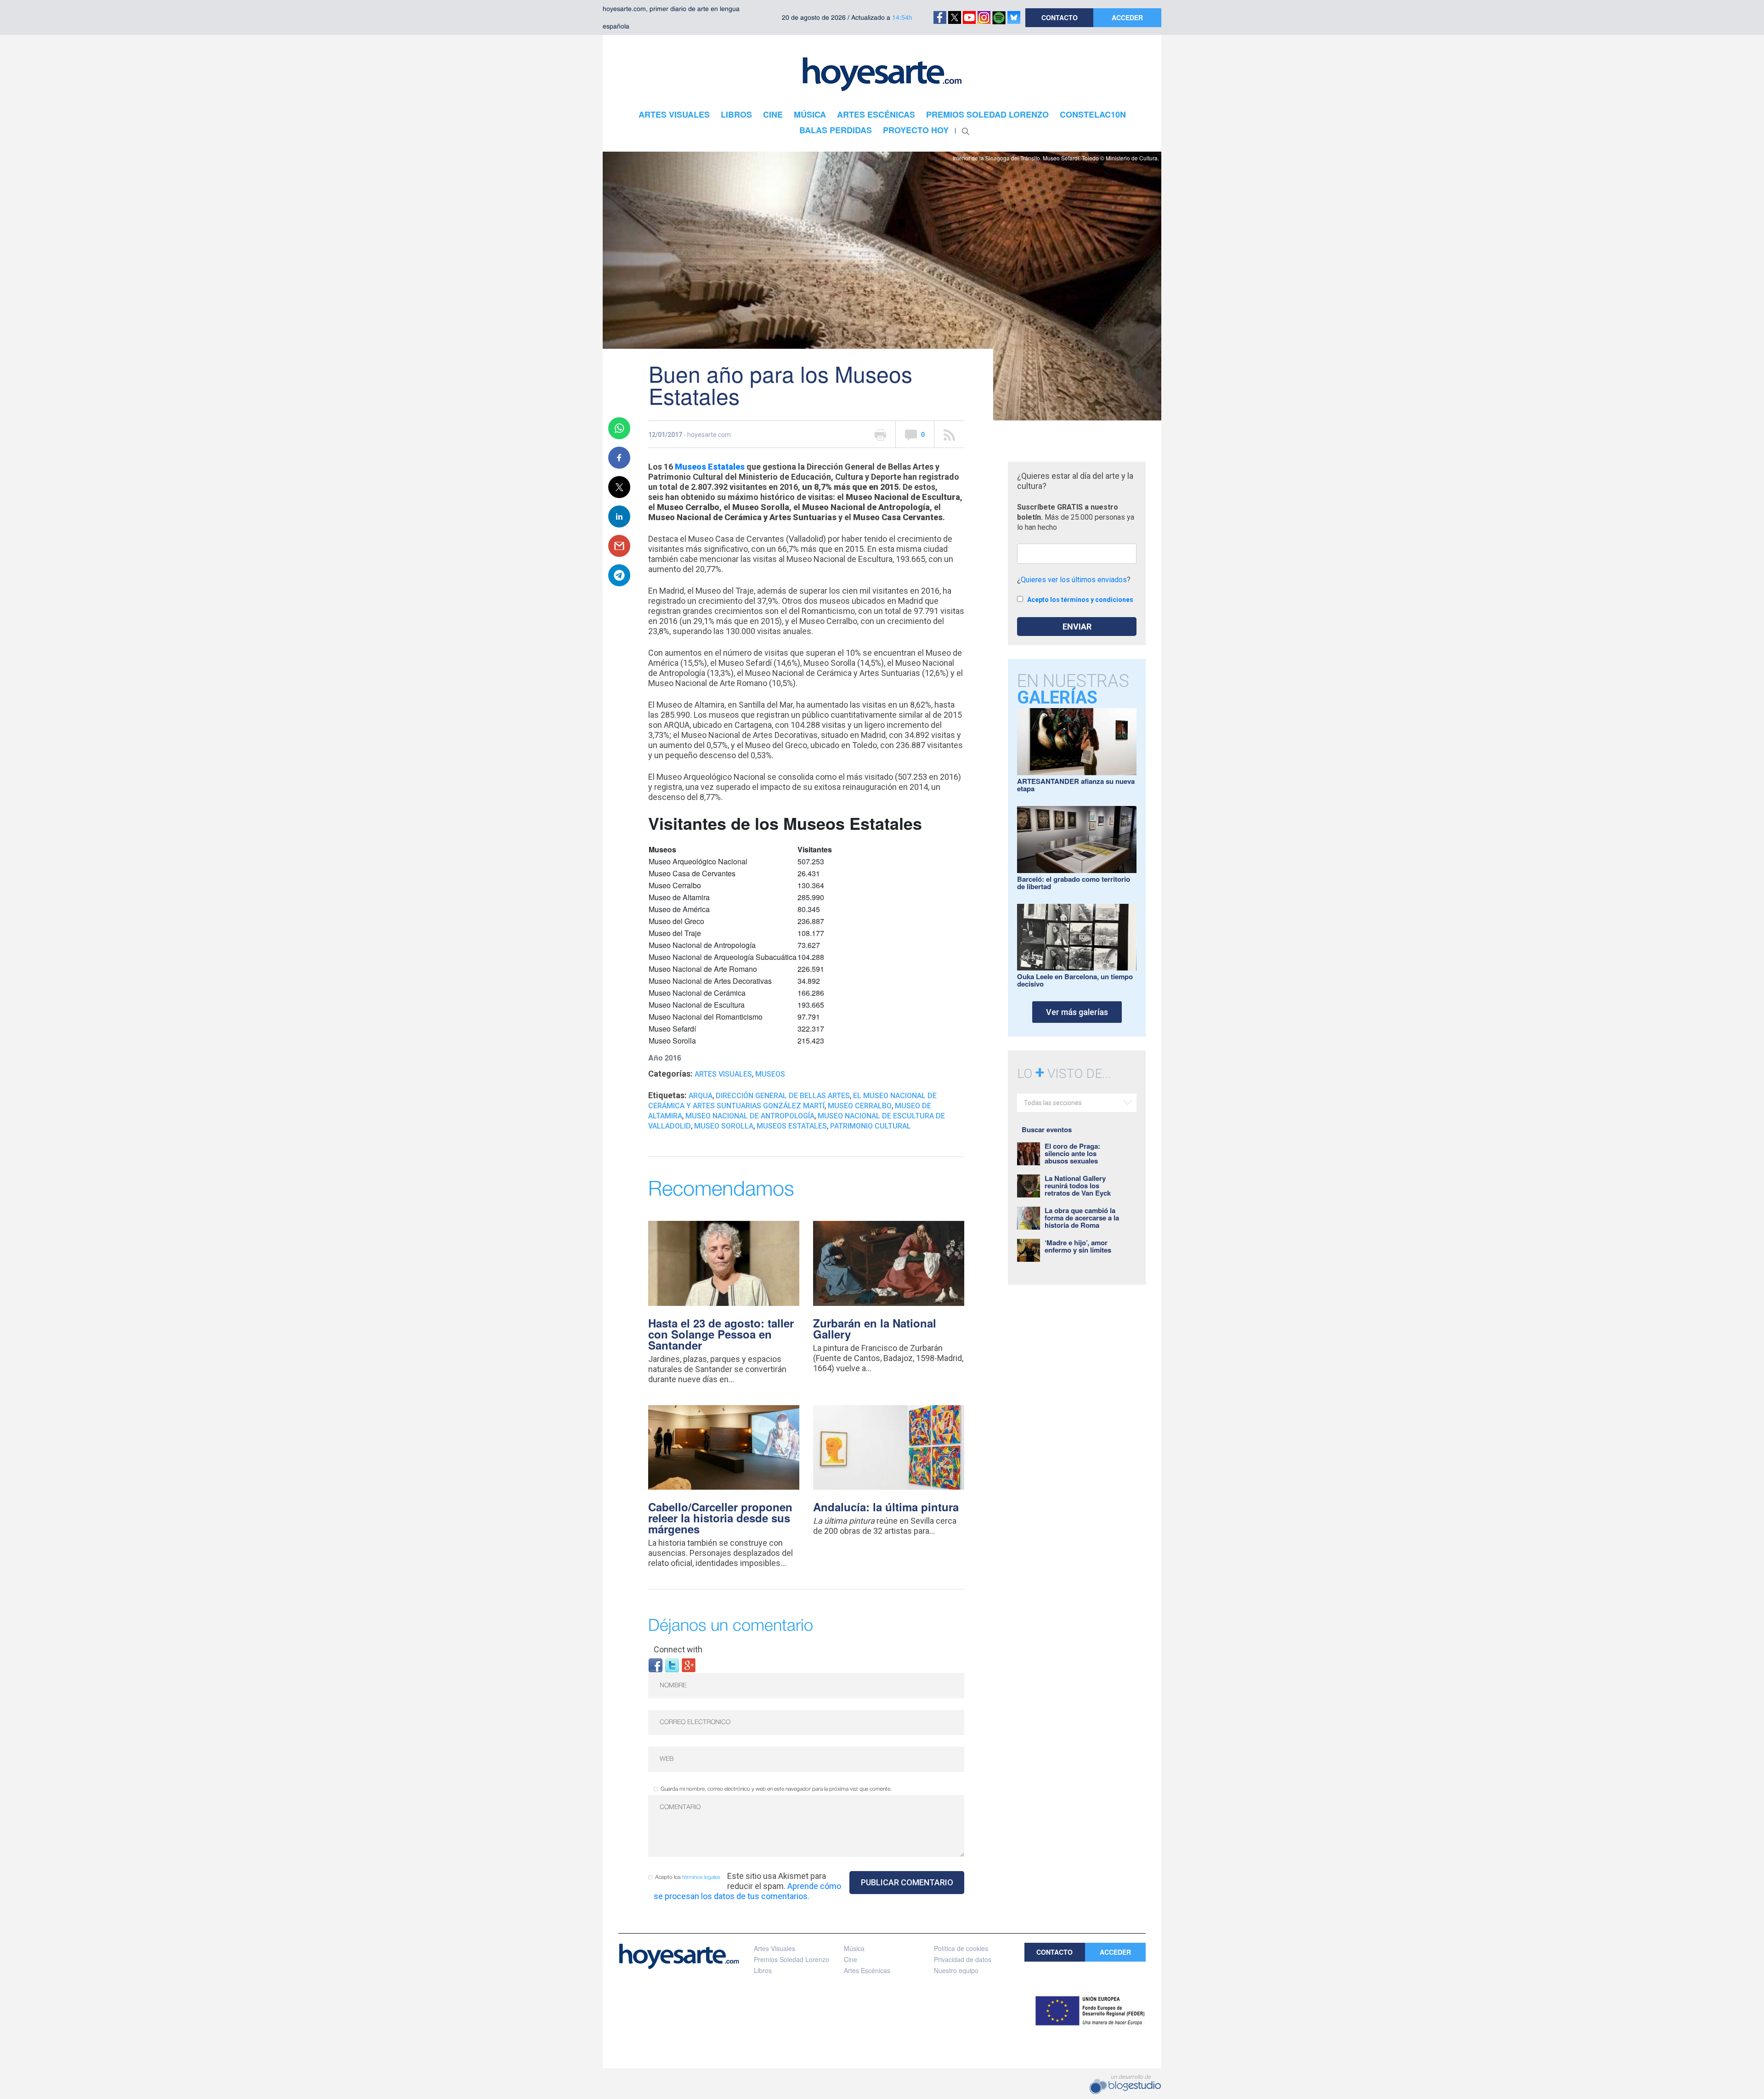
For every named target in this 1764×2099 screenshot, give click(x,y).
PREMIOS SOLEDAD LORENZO (987, 114)
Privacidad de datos (963, 1959)
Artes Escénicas (867, 1970)
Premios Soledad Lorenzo (792, 1959)
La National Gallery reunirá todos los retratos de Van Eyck (1078, 1186)
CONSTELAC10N (1093, 114)
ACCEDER (1127, 17)
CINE (773, 114)
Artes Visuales (723, 1074)
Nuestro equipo (956, 1970)
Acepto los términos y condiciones (1080, 600)
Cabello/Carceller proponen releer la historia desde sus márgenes (720, 1518)
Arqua (701, 1096)
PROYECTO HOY (916, 130)
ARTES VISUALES (674, 114)
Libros (763, 1970)
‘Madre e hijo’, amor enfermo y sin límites (1078, 1246)
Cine (851, 1959)
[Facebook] (656, 1665)
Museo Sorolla (724, 1126)
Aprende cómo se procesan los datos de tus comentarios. (747, 1891)
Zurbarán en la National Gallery (875, 1328)
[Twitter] (672, 1665)
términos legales (701, 1877)
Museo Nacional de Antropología (750, 1116)
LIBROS (736, 114)
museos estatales (792, 1126)
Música (854, 1948)
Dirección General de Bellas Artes (783, 1096)
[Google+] (689, 1665)
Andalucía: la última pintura (886, 1507)
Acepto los (688, 1877)
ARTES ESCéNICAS (876, 114)
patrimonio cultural (871, 1126)
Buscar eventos (1047, 1129)
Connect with (678, 1649)
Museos (770, 1074)
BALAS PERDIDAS (836, 130)
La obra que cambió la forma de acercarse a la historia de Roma (1082, 1218)
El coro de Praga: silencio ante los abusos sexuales (1072, 1153)
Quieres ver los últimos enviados (1074, 580)
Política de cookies (961, 1948)
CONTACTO (1060, 17)
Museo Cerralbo (860, 1106)
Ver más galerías (1077, 1012)
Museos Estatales (710, 467)
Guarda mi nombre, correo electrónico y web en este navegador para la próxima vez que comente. (776, 1789)
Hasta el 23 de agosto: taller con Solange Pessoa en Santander (721, 1334)
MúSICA (810, 114)
